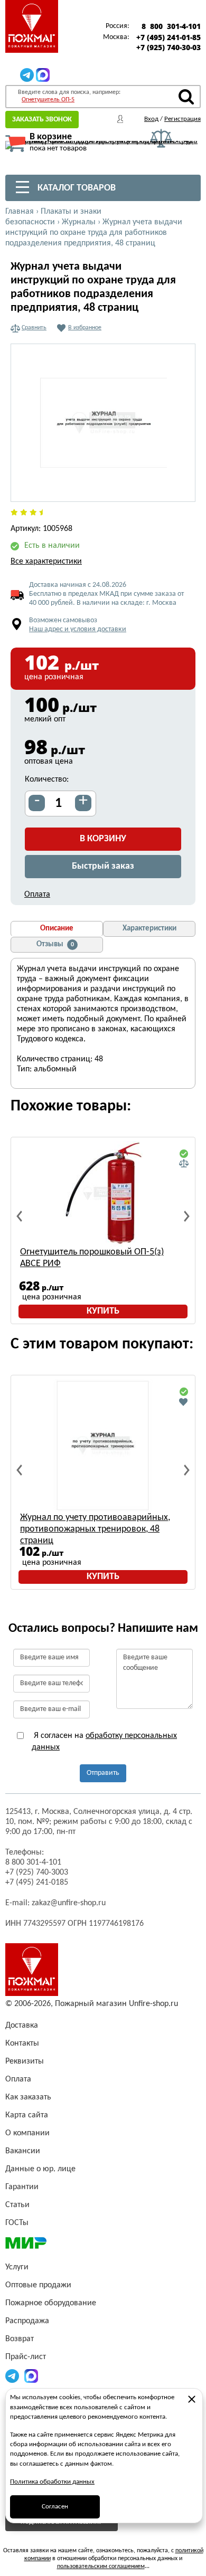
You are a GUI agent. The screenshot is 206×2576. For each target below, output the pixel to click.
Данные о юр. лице (40, 2169)
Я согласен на (104, 1742)
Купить (103, 1311)
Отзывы (55, 944)
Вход (151, 119)
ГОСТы (17, 2223)
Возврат (20, 2339)
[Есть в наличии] (184, 1154)
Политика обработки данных (52, 2482)
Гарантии (22, 2187)
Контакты (22, 2043)
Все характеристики (46, 562)
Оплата (37, 895)
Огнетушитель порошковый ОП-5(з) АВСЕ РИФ (92, 1258)
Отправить (103, 1773)
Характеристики (149, 929)
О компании (27, 2133)
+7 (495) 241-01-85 (168, 37)
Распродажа (27, 2321)
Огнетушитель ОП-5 (48, 100)
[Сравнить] (184, 1164)
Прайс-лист (26, 2357)
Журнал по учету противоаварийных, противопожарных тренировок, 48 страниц (95, 1529)
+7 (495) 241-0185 (37, 1883)
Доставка (22, 2026)
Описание (57, 929)
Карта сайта (27, 2115)
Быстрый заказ (103, 866)
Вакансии (23, 2151)
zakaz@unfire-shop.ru (69, 1903)
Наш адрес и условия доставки (78, 629)
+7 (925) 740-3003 (37, 1872)
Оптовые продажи (38, 2285)
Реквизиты (25, 2061)
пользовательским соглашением (101, 2567)
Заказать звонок (42, 120)
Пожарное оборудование (51, 2303)
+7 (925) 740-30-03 (168, 47)
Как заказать (28, 2097)
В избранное (85, 328)
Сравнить (34, 328)
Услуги (17, 2267)
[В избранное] (184, 1402)
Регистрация (182, 119)
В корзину (103, 839)
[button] (181, 488)
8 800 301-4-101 (171, 26)
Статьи (17, 2205)
